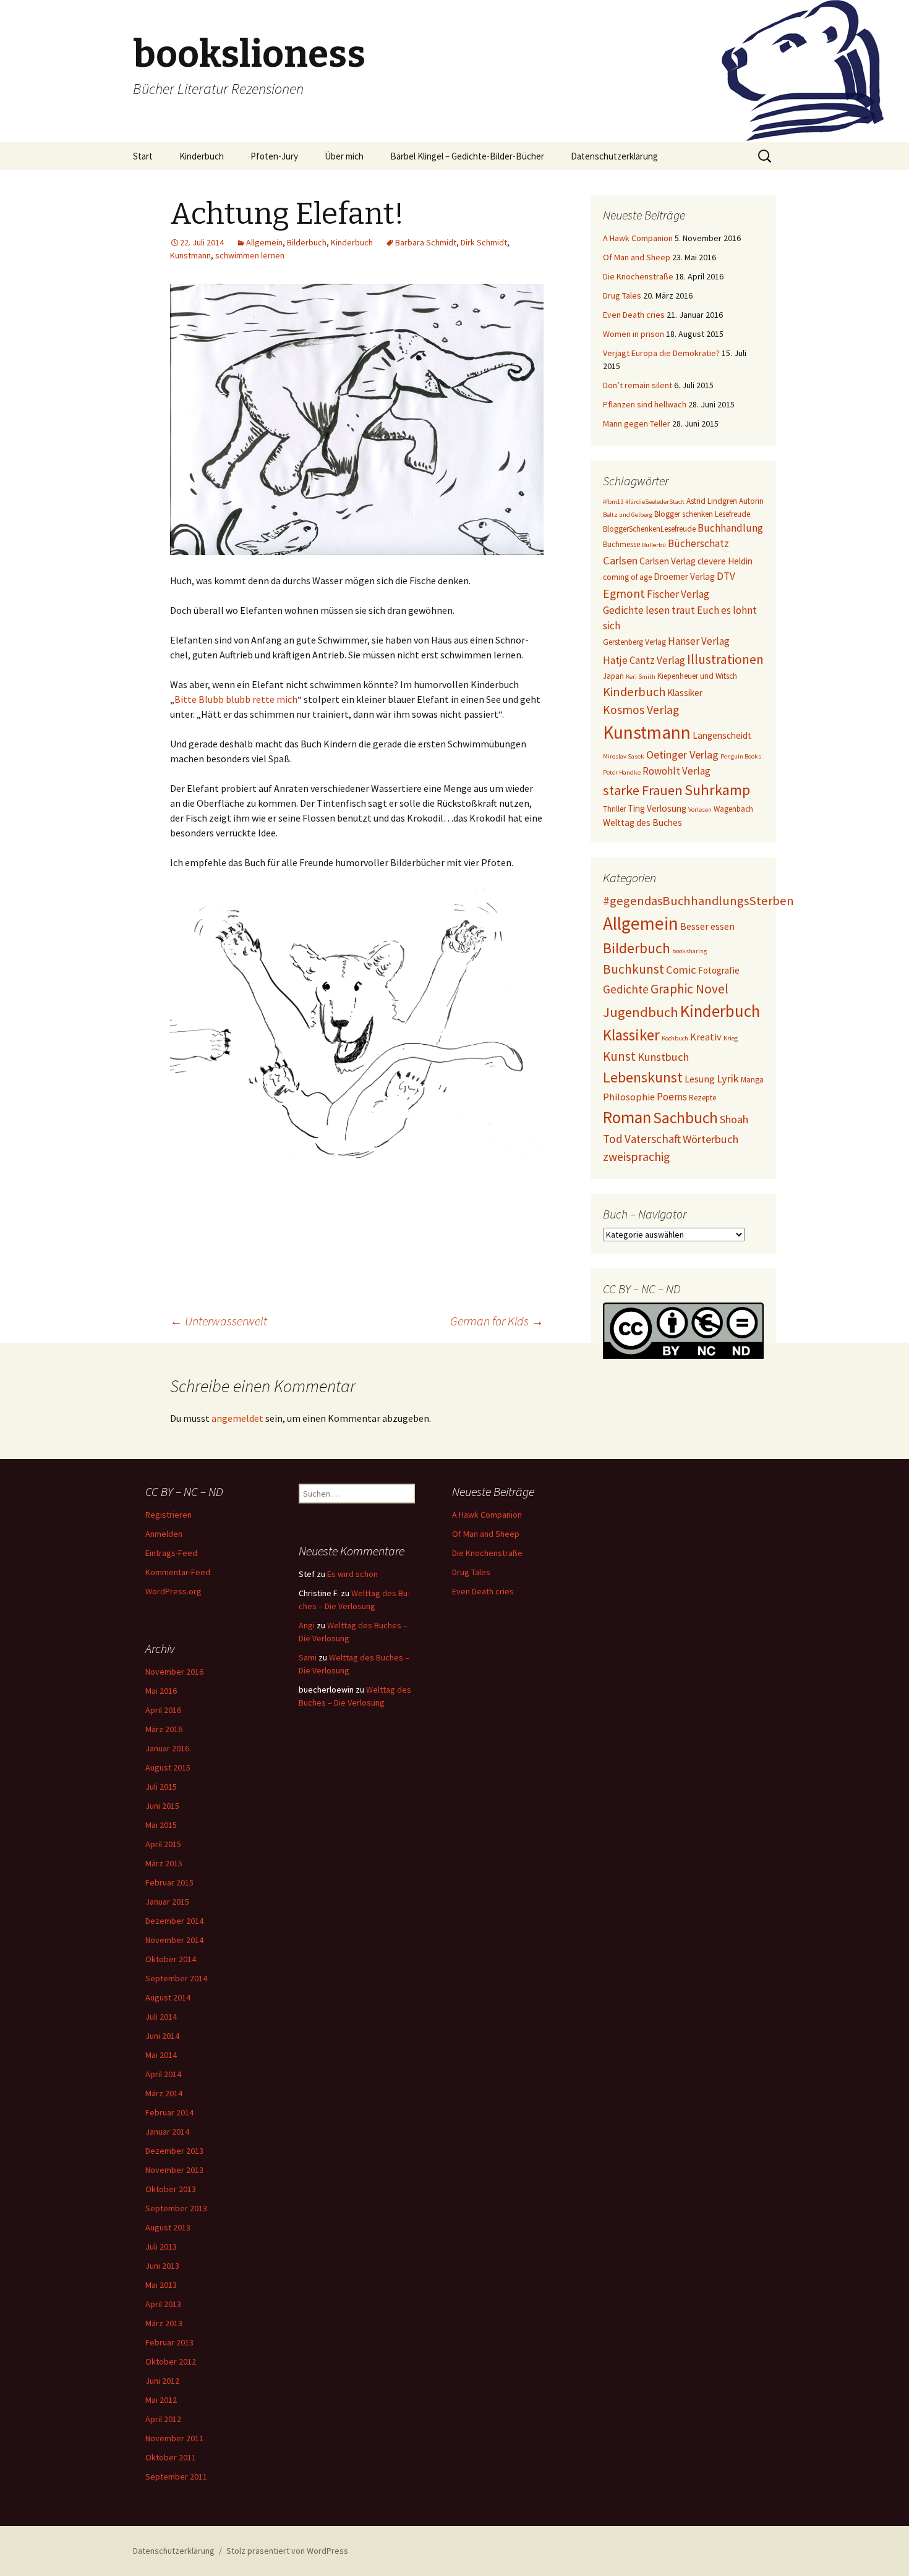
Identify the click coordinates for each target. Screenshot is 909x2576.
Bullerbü (654, 545)
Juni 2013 (162, 2266)
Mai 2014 (161, 2055)
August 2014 (168, 1997)
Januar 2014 (167, 2132)
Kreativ (706, 1037)
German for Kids (497, 1321)
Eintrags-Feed (171, 1553)
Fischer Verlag (678, 594)
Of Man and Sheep (637, 257)
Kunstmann (190, 255)
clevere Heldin (725, 561)
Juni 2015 (162, 1806)
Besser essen (707, 926)
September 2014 (176, 1978)
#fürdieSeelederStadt (655, 502)
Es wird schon (352, 1574)
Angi (307, 1625)
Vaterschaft (653, 1139)
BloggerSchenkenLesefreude (649, 529)
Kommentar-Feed (178, 1572)
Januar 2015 (167, 1902)
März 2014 (164, 2093)
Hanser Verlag (699, 641)
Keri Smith (641, 677)
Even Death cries (634, 315)
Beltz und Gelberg (628, 515)
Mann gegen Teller (637, 423)
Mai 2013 (161, 2285)
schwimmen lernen (250, 255)
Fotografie (719, 970)
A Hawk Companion (638, 238)
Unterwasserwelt (219, 1321)
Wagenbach (733, 809)
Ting (636, 808)
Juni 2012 (162, 2381)
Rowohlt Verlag (676, 771)
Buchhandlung (730, 528)
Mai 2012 (161, 2400)
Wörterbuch (711, 1139)
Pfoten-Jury (274, 156)
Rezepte (702, 1098)
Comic (681, 970)
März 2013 (164, 2323)
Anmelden (164, 1534)
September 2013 (176, 2208)
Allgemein (264, 242)
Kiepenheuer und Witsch (697, 676)
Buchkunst (634, 969)
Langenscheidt (722, 735)
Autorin (751, 501)
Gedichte (626, 989)
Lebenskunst (643, 1077)
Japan (613, 676)
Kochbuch (675, 1038)
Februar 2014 (169, 2112)
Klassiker (685, 693)
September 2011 (176, 2476)
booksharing (689, 951)
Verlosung (667, 808)
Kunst (619, 1056)
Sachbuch (685, 1118)
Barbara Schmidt (426, 242)
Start (143, 156)
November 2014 (174, 1940)
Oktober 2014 (171, 1959)
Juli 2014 (161, 2017)
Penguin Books (741, 756)
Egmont (624, 593)
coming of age (627, 577)
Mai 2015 (161, 1825)
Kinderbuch (202, 156)
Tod (613, 1139)
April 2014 (163, 2074)
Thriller (614, 809)
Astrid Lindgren (712, 501)
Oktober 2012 (171, 2361)
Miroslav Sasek (624, 756)
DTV (726, 576)
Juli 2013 (161, 2247)
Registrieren (169, 1515)
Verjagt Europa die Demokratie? (661, 353)
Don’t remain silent (638, 385)
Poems (672, 1097)
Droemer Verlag (684, 576)
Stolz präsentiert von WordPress (287, 2551)
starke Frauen (643, 790)
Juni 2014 (162, 2036)
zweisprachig (636, 1157)
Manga (752, 1080)
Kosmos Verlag (641, 710)
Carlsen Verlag (668, 561)
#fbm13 (613, 502)
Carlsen (620, 560)
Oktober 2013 (171, 2189)
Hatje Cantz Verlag (644, 660)
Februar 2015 (169, 1882)
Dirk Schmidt (484, 242)
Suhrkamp (717, 790)
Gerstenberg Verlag (634, 642)
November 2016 (174, 1672)
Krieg (731, 1038)
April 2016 (163, 1710)
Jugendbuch (641, 1012)
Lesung (700, 1079)
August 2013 (168, 2227)
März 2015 (164, 1863)
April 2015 (163, 1844)
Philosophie (629, 1097)
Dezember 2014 (174, 1921)
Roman (627, 1117)
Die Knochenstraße (638, 276)
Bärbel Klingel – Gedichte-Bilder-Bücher (467, 156)
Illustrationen (725, 659)
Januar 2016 (167, 1748)
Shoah (734, 1119)
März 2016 (164, 1729)
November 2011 (174, 2438)
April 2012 (163, 2419)
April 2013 (163, 2304)
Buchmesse (621, 544)
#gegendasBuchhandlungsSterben (698, 901)
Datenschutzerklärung (614, 156)
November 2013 (174, 2170)
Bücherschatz (698, 543)
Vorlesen (700, 810)
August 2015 (168, 1767)
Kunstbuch (663, 1057)
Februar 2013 (169, 2342)
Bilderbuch (307, 242)
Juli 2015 (161, 1787)
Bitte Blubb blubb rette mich (236, 699)
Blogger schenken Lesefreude (702, 514)
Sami (308, 1657)
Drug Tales (622, 295)
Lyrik (728, 1078)
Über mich (344, 156)
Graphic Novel (689, 989)
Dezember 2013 (174, 2151)
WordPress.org (173, 1591)
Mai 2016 (161, 1691)
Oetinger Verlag (682, 755)
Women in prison (634, 334)
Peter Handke (622, 772)
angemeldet (237, 1418)
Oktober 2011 (171, 2457)
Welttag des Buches (642, 823)
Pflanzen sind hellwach (645, 404)
